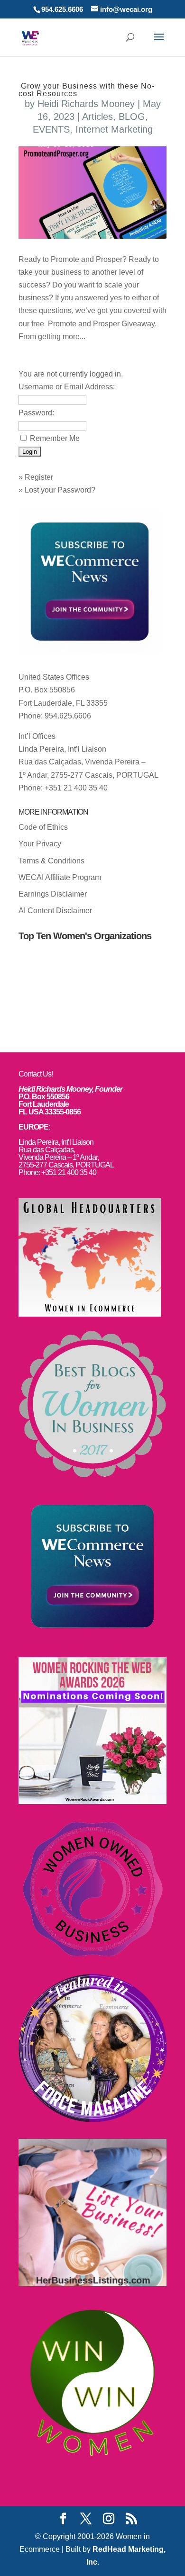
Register (39, 477)
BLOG (132, 117)
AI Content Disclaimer (55, 911)
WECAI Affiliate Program (60, 877)
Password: (36, 413)
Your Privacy (40, 844)
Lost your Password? (60, 490)
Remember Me (55, 438)
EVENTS (51, 129)
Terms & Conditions (51, 861)
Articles (97, 117)
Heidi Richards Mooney (86, 104)
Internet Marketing (114, 129)
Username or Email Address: (67, 387)
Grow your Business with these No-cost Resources (87, 90)
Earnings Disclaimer (53, 894)
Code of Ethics (43, 827)
